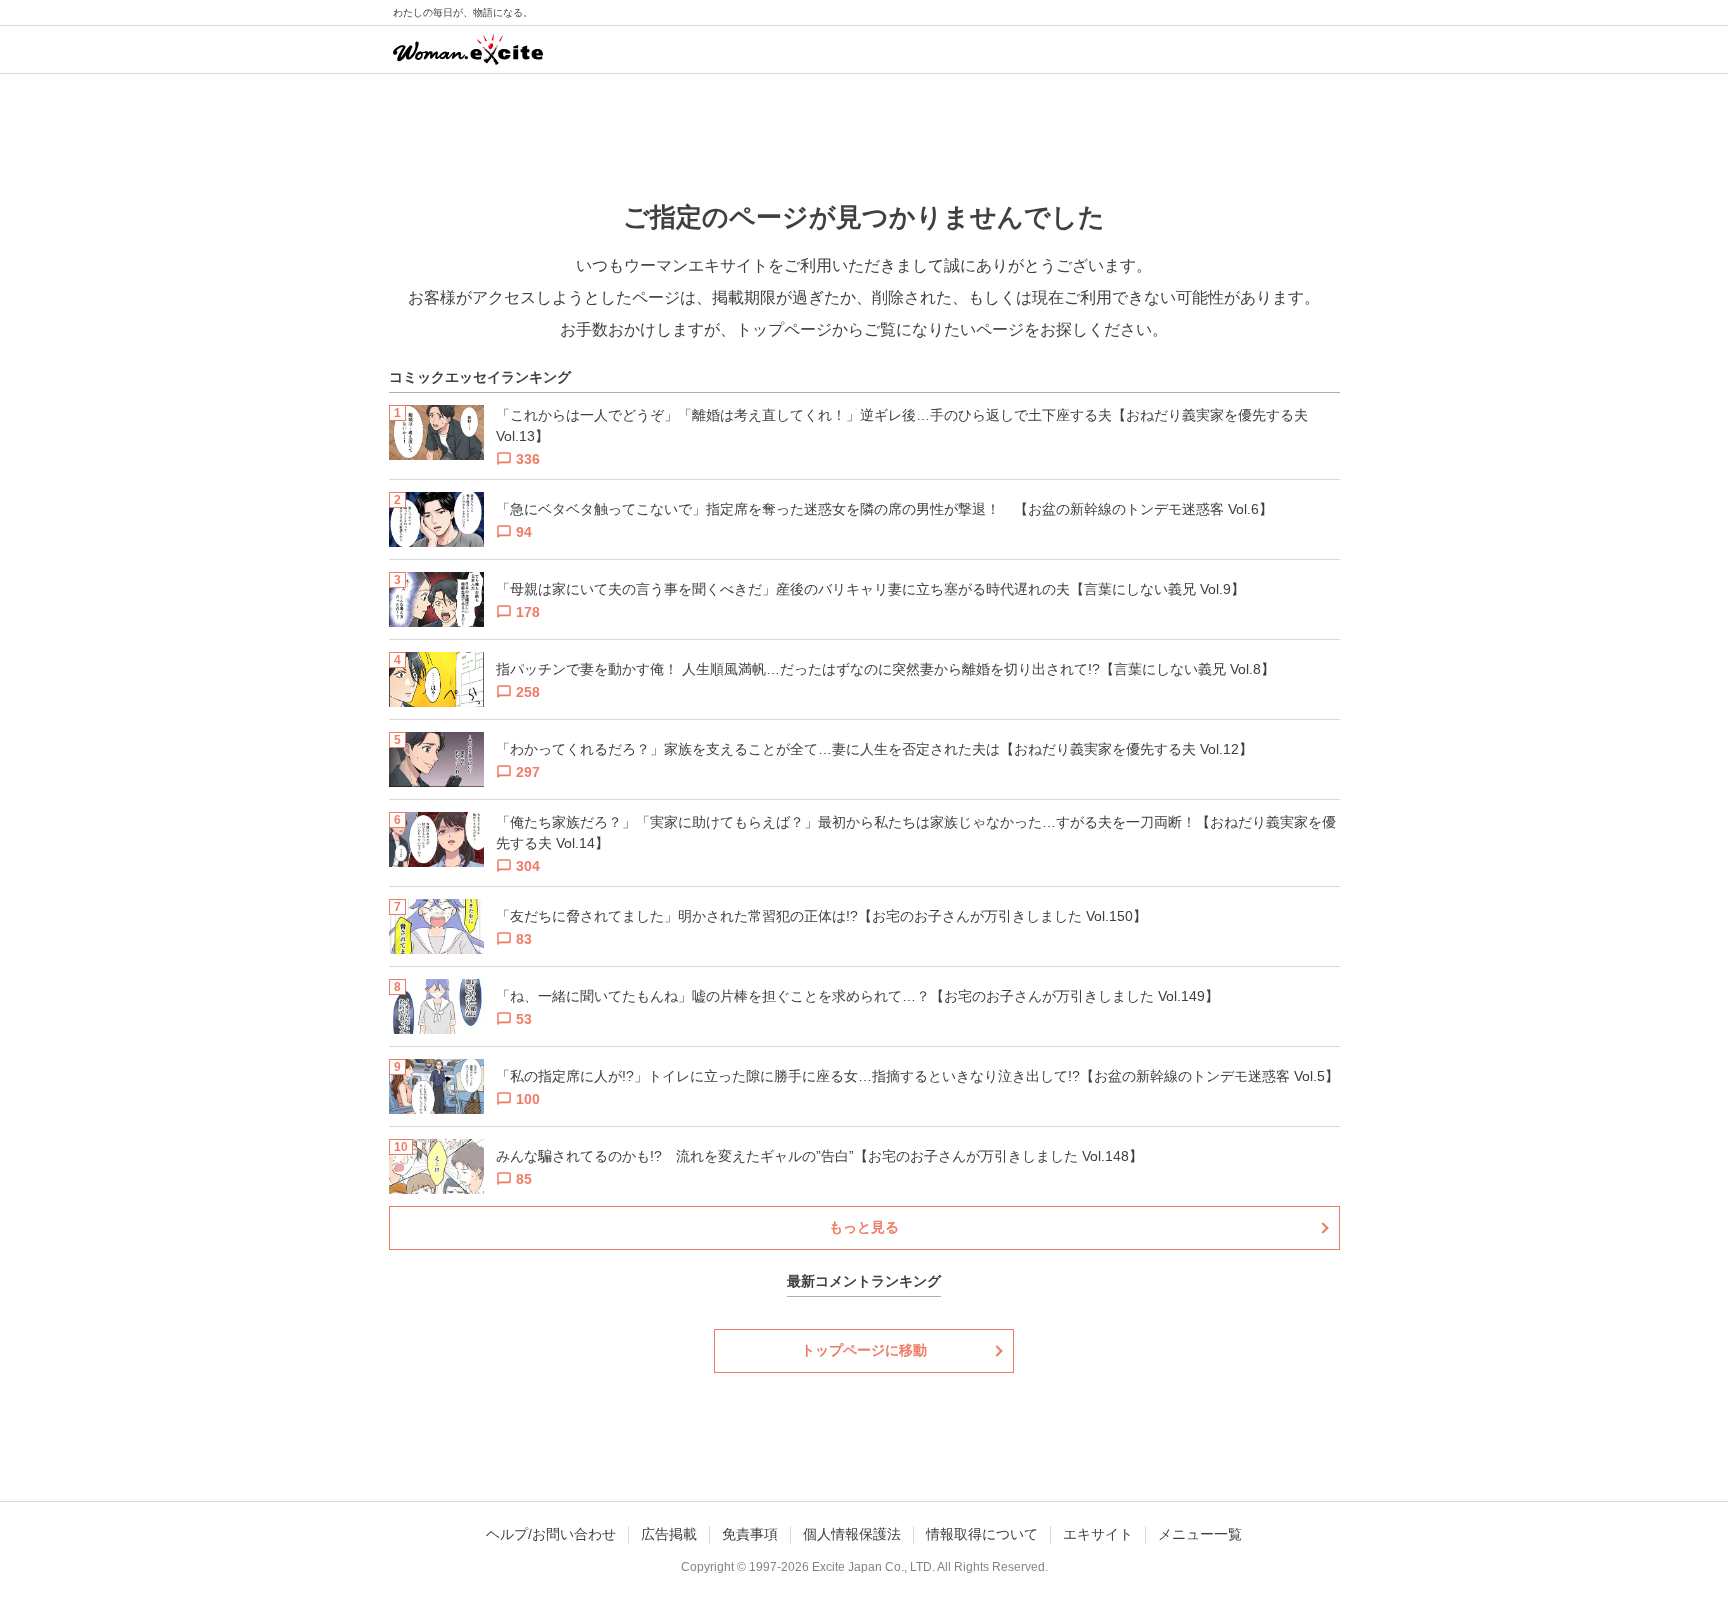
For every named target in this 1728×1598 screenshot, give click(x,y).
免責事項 (750, 1534)
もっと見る (864, 1227)
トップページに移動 (864, 1350)
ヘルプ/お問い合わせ (551, 1534)
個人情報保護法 (852, 1534)
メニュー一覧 (1200, 1534)
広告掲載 (669, 1534)
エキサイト (1098, 1534)
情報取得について (982, 1534)
